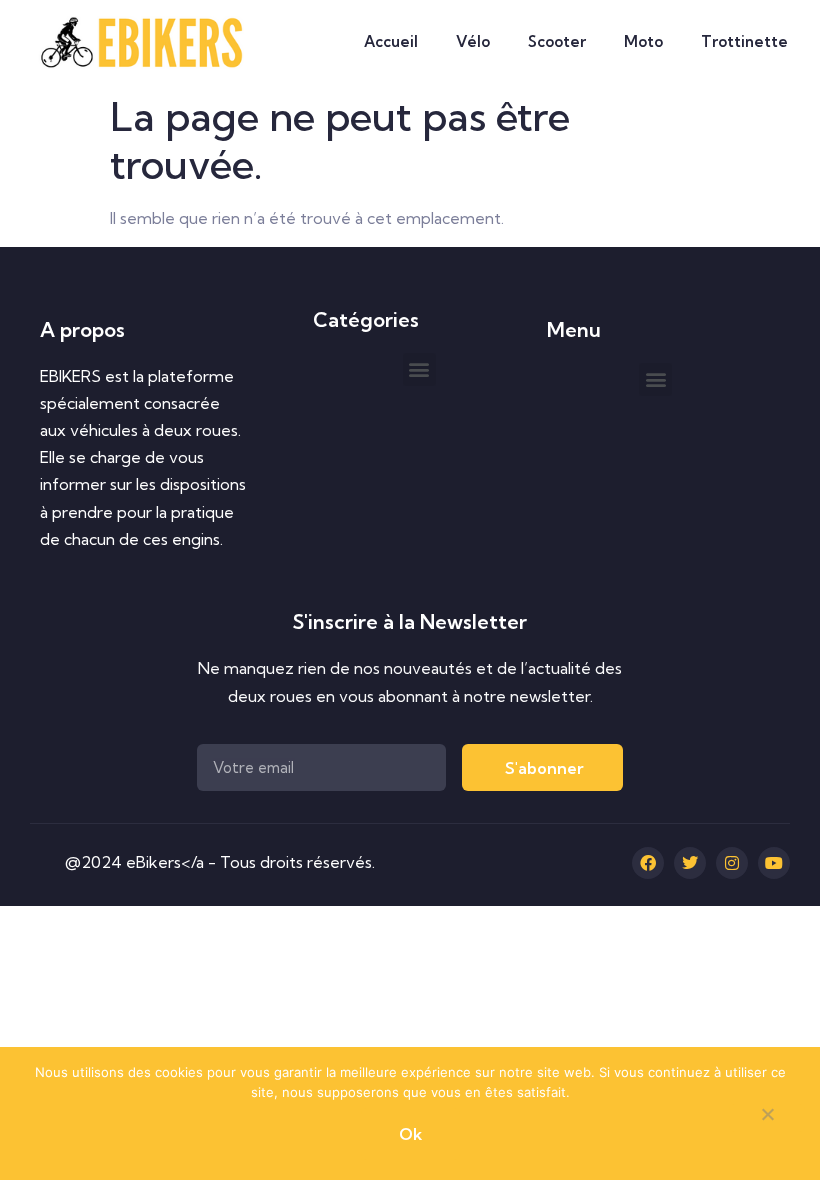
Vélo (473, 41)
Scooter (557, 41)
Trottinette (744, 41)
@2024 (95, 862)
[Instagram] (732, 863)
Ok (410, 1134)
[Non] (767, 1118)
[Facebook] (648, 863)
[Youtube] (774, 863)
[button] (419, 369)
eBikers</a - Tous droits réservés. (250, 862)
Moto (643, 41)
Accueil (391, 41)
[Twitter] (690, 863)
